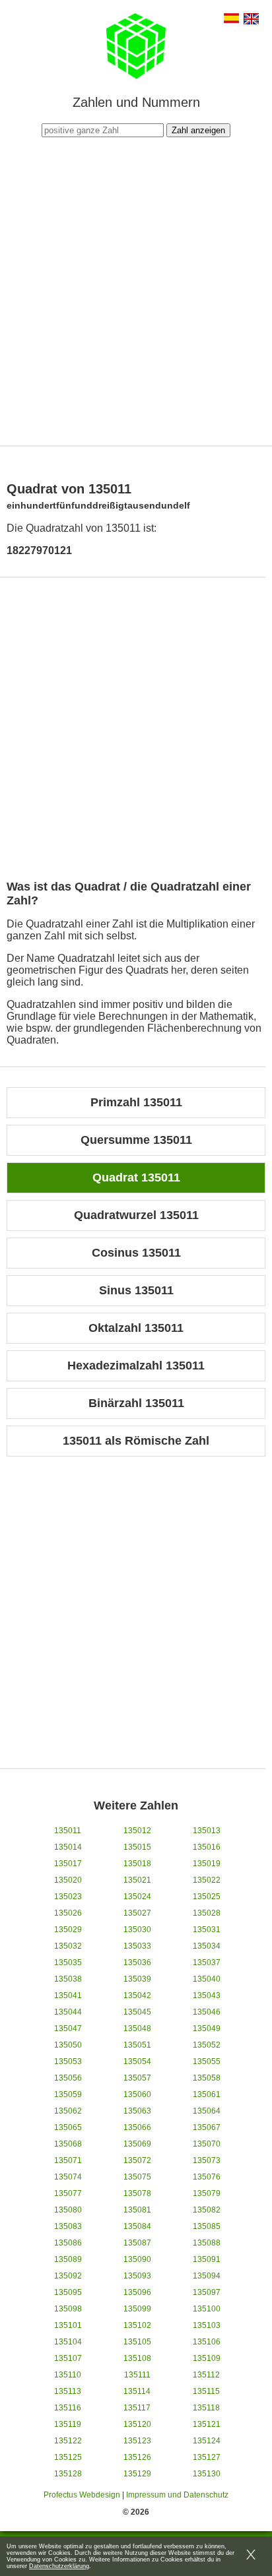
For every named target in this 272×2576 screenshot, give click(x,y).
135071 (68, 2160)
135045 (137, 2012)
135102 (137, 2325)
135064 (207, 2111)
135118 (206, 2408)
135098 (68, 2309)
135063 (137, 2111)
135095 (68, 2292)
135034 (207, 1946)
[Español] (231, 19)
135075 (137, 2177)
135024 (137, 1897)
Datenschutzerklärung (59, 2566)
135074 (68, 2177)
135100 (207, 2309)
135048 (137, 2028)
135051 (137, 2045)
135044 (68, 2012)
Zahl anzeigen (198, 130)
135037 (207, 1963)
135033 (137, 1946)
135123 (137, 2441)
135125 (68, 2457)
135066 (137, 2127)
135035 (68, 1963)
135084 (137, 2226)
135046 (207, 2012)
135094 (207, 2276)
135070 (207, 2144)
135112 (206, 2375)
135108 (137, 2358)
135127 (207, 2457)
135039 (137, 1979)
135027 (137, 1913)
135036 (137, 1963)
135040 (207, 1979)
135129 (137, 2474)
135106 (207, 2342)
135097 (207, 2292)
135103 (207, 2325)
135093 (137, 2276)
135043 (207, 1995)
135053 (68, 2061)
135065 (68, 2127)
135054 (137, 2061)
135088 (207, 2243)
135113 (68, 2391)
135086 (68, 2243)
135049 (207, 2028)
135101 (68, 2325)
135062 (68, 2111)
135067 (207, 2127)
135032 (68, 1946)
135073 (207, 2160)
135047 (68, 2028)
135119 (68, 2424)
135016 (207, 1847)
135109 (207, 2358)
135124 (207, 2441)
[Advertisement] (136, 290)
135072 (137, 2160)
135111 (137, 2375)
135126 (137, 2457)
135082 (207, 2210)
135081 (137, 2210)
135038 (68, 1979)
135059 (68, 2094)
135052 (207, 2045)
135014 (68, 1847)
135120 (137, 2424)
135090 (137, 2259)
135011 (68, 1831)
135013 (207, 1831)
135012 (137, 1831)
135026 (68, 1913)
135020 (68, 1880)
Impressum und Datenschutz (177, 2495)
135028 (207, 1913)
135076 (207, 2177)
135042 (137, 1995)
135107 (68, 2358)
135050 (68, 2045)
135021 (137, 1880)
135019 (207, 1864)
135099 (137, 2309)
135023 (68, 1897)
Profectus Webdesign (82, 2495)
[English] (251, 20)
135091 (207, 2259)
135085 (207, 2226)
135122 (68, 2441)
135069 (137, 2144)
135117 (137, 2408)
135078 (137, 2193)
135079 (207, 2193)
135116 (68, 2408)
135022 (207, 1880)
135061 (207, 2094)
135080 (68, 2210)
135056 (68, 2078)
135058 (207, 2078)
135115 (206, 2391)
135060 (137, 2094)
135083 (68, 2226)
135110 (68, 2375)
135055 (207, 2061)
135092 (68, 2276)
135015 (137, 1847)
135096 (137, 2292)
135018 (137, 1864)
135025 (207, 1897)
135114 (137, 2391)
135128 (68, 2474)
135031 (207, 1930)
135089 (68, 2259)
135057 (137, 2078)
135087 (137, 2243)
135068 (68, 2144)
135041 (68, 1995)
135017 (68, 1864)
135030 (137, 1930)
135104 (68, 2342)
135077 (68, 2193)
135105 (137, 2342)
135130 (207, 2474)
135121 (207, 2424)
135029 (68, 1930)
